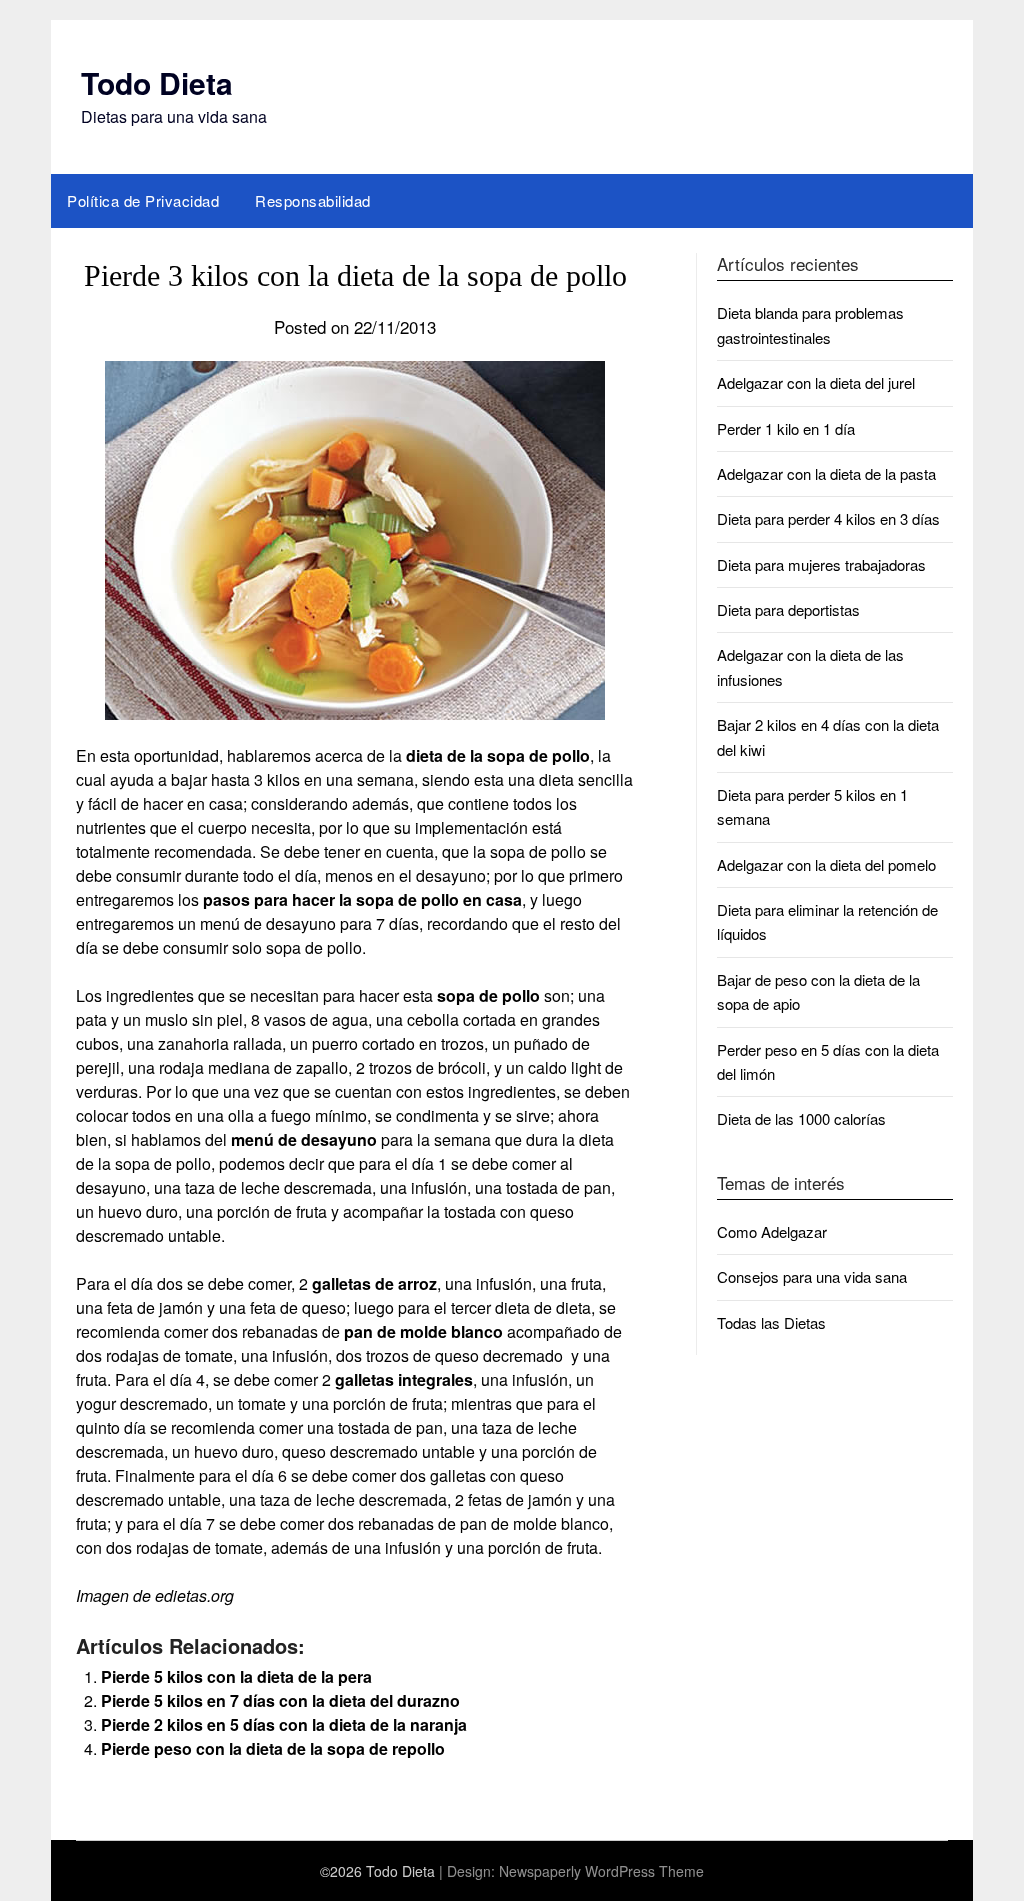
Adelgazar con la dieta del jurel (816, 382)
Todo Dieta (157, 82)
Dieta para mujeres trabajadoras (821, 564)
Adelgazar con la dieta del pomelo (826, 864)
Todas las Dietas (771, 1322)
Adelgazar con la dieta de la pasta (826, 473)
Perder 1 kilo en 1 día (786, 428)
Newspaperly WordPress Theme (601, 1871)
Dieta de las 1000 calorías (801, 1118)
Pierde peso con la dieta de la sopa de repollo (273, 1748)
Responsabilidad (313, 200)
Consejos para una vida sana (812, 1276)
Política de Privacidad (143, 200)
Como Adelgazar (772, 1231)
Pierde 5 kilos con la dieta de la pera (236, 1676)
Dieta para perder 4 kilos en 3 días (828, 518)
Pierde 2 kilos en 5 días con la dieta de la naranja (284, 1724)
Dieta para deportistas (788, 609)
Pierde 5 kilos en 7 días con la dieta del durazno (280, 1700)
